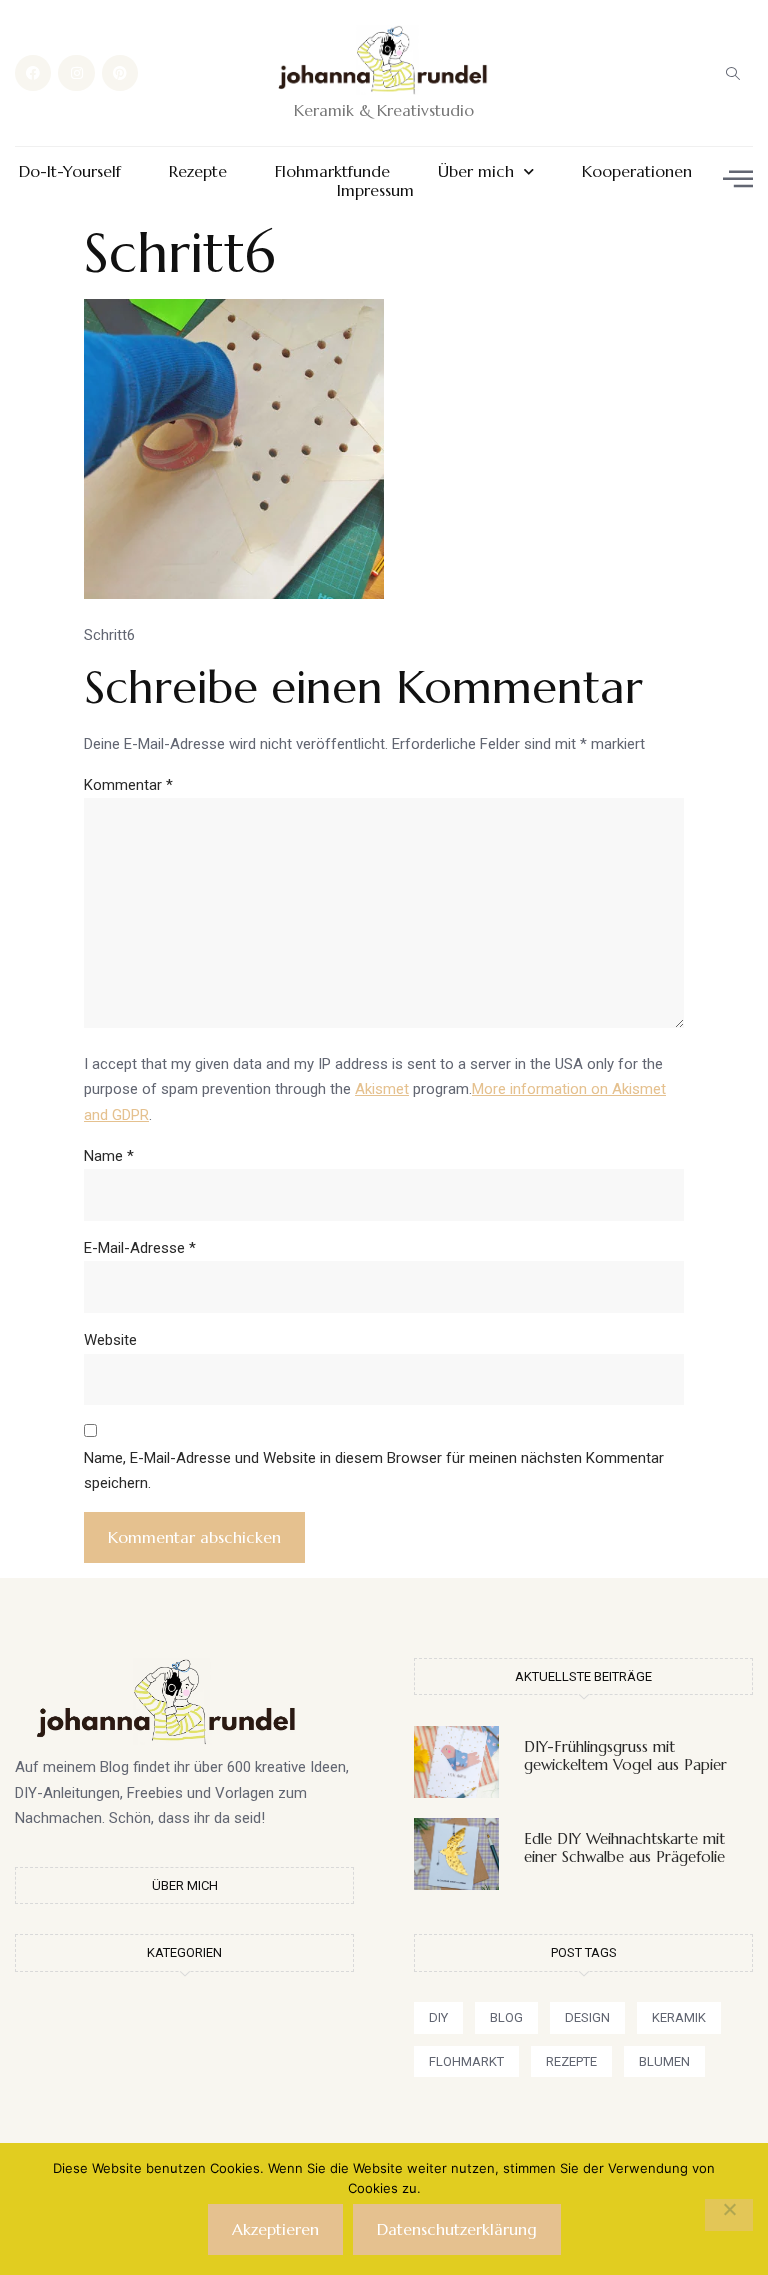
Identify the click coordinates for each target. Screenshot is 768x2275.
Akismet (382, 1089)
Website (110, 1340)
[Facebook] (33, 73)
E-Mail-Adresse (140, 1248)
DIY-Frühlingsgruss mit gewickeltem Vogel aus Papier (625, 1755)
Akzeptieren (275, 2229)
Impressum (375, 190)
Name (109, 1156)
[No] (729, 2215)
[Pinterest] (120, 73)
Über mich (476, 171)
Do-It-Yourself (70, 171)
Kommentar (128, 785)
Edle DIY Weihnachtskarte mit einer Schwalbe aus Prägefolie (624, 1847)
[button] (733, 73)
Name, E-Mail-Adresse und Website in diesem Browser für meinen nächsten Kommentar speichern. (374, 1471)
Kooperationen (637, 171)
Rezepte (198, 171)
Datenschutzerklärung (457, 2229)
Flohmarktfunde (332, 171)
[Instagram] (76, 73)
